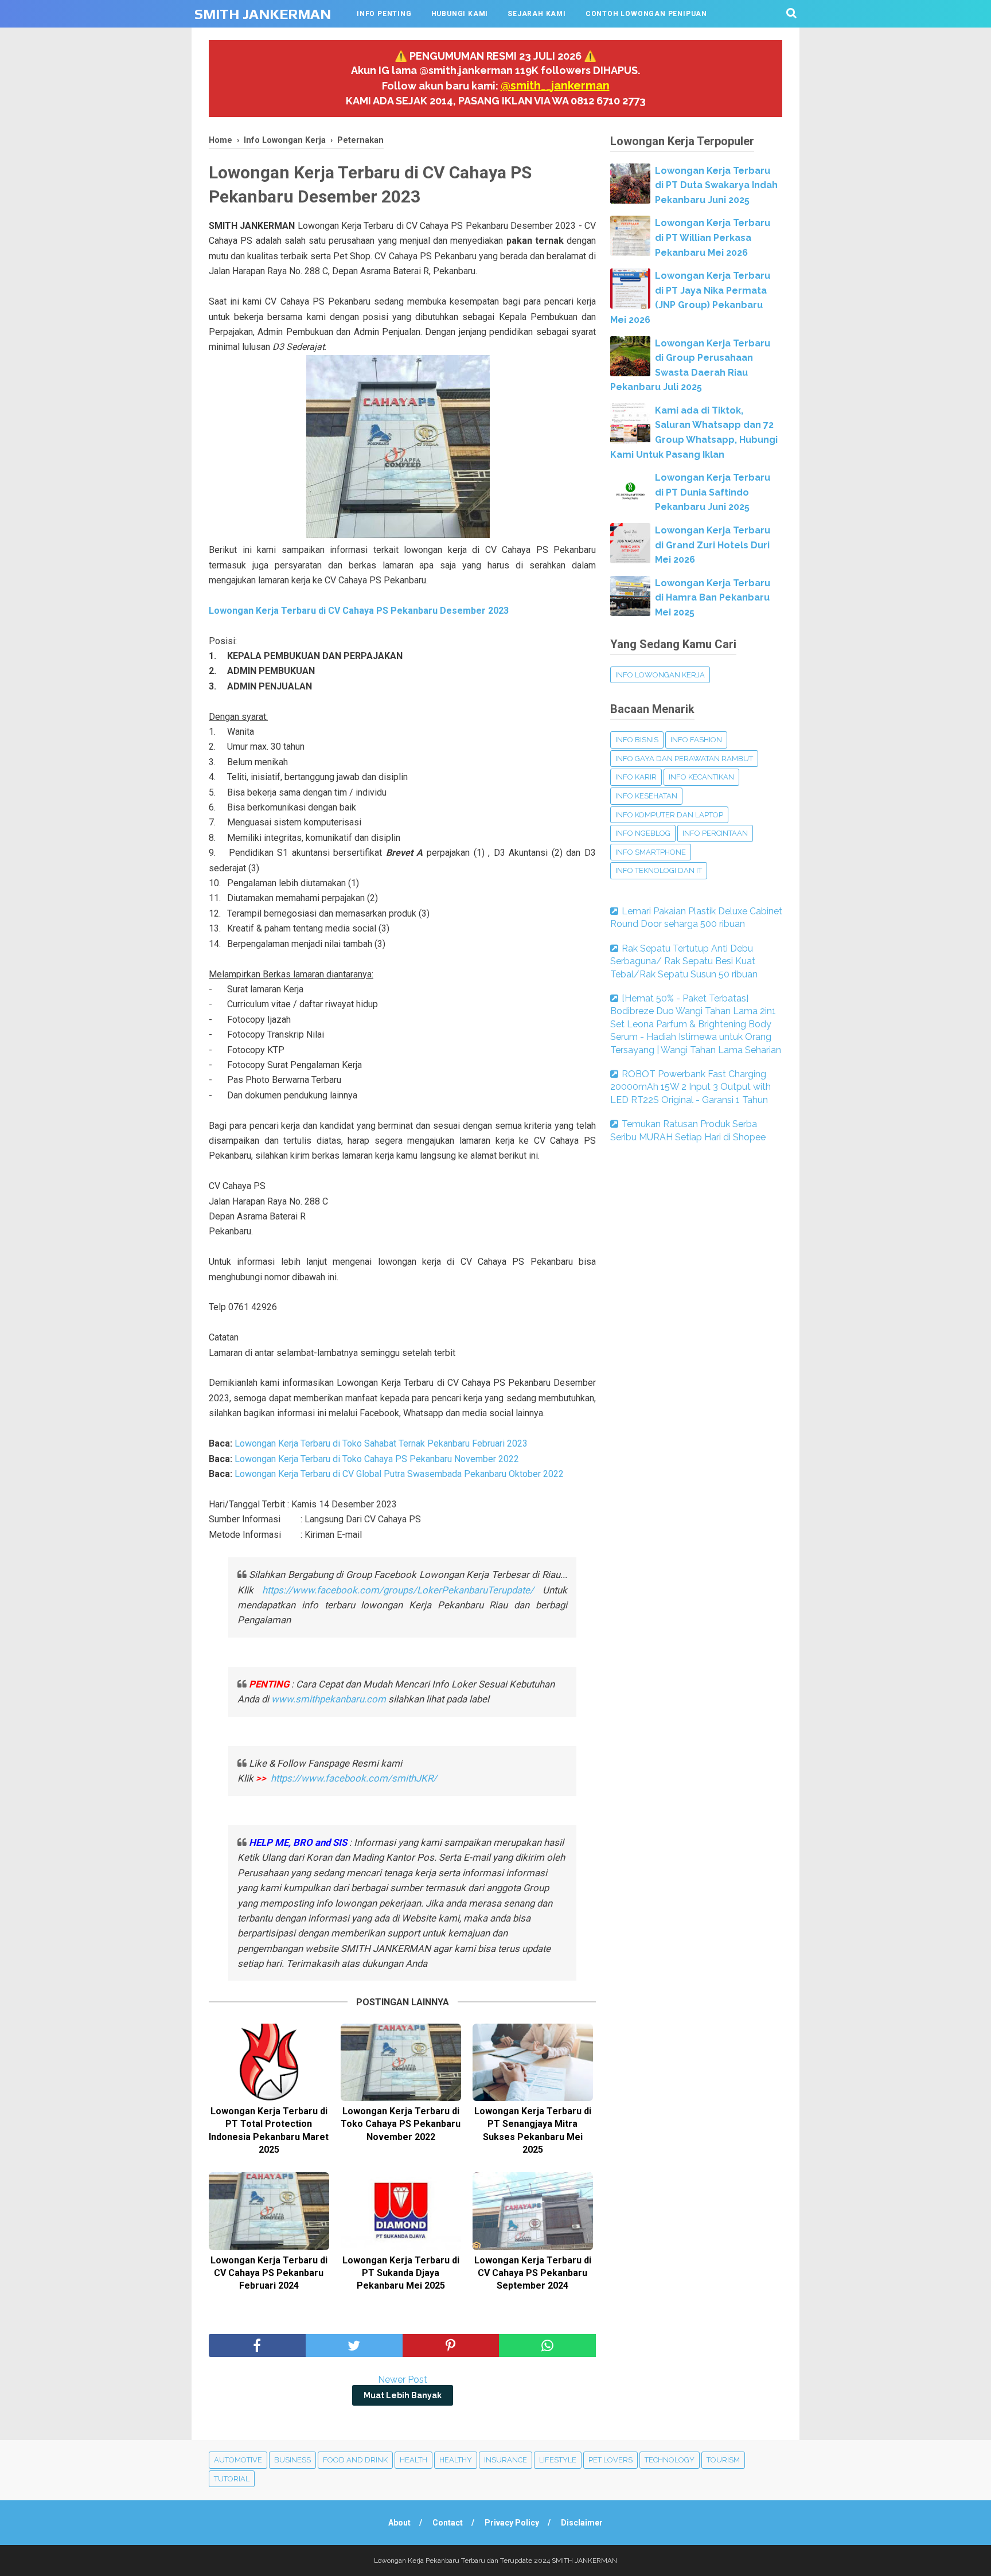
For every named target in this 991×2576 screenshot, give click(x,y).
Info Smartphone (651, 852)
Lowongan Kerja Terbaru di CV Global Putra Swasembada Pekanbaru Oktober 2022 (399, 1474)
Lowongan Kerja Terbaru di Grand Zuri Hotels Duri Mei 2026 (713, 545)
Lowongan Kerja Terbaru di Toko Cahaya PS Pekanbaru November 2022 (377, 1459)
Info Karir (636, 777)
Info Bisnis (637, 740)
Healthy (456, 2460)
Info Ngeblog (643, 833)
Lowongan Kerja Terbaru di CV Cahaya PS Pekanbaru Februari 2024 (269, 2273)
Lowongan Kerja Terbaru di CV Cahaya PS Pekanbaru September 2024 (533, 2273)
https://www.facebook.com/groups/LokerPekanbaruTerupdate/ (398, 1590)
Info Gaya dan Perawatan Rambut (684, 759)
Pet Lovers (610, 2460)
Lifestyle (558, 2460)
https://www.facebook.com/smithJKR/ (355, 1778)
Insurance (506, 2460)
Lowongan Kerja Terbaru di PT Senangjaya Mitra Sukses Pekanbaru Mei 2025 (533, 2130)
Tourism (723, 2460)
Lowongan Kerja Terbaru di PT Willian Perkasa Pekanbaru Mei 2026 (713, 237)
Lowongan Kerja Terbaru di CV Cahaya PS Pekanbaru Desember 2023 (359, 611)
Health (413, 2460)
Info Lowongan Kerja (660, 675)
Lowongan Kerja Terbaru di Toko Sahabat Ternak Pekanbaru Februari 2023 (381, 1443)
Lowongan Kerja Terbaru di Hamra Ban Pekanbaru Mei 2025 (713, 598)
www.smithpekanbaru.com (329, 1699)
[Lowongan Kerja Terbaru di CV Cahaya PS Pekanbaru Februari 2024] (269, 2211)
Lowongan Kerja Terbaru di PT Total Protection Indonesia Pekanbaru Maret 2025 (269, 2130)
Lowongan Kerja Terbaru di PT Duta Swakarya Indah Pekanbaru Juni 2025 (716, 185)
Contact (448, 2523)
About (399, 2523)
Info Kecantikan (701, 777)
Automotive (238, 2460)
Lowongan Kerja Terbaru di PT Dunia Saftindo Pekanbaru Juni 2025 (713, 492)
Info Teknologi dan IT (659, 870)
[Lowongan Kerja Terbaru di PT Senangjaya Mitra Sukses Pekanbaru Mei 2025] (533, 2062)
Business (292, 2460)
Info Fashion (696, 740)
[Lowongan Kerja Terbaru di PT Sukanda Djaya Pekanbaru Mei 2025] (401, 2211)
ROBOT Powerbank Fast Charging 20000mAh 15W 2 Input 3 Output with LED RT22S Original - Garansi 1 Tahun (690, 1087)
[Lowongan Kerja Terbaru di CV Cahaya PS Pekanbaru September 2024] (533, 2211)
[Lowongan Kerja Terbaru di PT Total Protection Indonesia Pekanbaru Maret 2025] (269, 2062)
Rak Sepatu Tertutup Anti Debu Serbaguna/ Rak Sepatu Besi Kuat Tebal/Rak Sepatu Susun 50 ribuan (684, 961)
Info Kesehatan (646, 796)
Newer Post (403, 2380)
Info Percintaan (715, 833)
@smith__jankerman (555, 85)
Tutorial (232, 2479)
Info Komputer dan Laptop (669, 815)
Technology (670, 2460)
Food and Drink (355, 2460)
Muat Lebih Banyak (403, 2395)
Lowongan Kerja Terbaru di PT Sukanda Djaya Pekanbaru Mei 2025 (401, 2273)
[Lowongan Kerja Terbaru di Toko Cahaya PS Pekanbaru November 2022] (401, 2062)
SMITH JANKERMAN (263, 14)
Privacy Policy (512, 2523)
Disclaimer (582, 2523)
